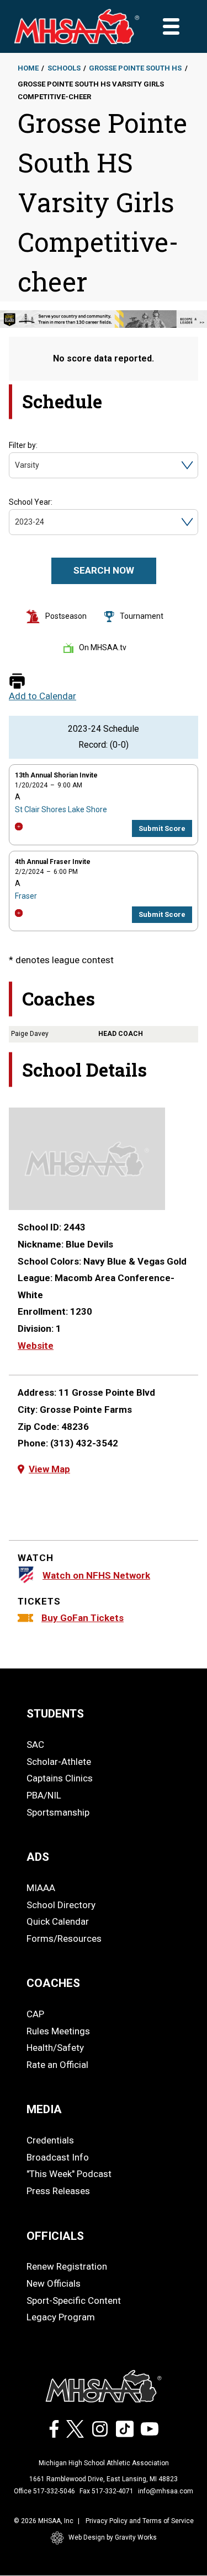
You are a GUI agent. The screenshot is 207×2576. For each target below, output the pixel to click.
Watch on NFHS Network (96, 1575)
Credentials (50, 2140)
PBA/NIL (44, 1795)
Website (36, 1346)
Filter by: (23, 445)
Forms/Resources (64, 1938)
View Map (49, 1469)
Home (28, 68)
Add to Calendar (43, 696)
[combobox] (16, 465)
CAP (35, 2014)
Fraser (26, 896)
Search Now (104, 570)
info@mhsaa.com (166, 2491)
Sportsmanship (58, 1812)
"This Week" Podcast (69, 2174)
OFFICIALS (55, 2236)
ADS (38, 1857)
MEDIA (44, 2109)
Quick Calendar (58, 1921)
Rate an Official (57, 2065)
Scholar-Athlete (59, 1762)
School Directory (61, 1905)
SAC (35, 1745)
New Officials (54, 2283)
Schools (64, 68)
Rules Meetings (58, 2031)
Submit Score (162, 828)
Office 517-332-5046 (44, 2491)
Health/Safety (55, 2048)
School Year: (31, 502)
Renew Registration (67, 2266)
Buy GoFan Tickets (83, 1618)
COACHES (53, 1983)
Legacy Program (61, 2317)
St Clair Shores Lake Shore (61, 809)
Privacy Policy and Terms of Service (140, 2521)
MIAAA (41, 1888)
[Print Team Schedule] (17, 682)
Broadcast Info (58, 2157)
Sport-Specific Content (74, 2300)
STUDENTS (55, 1714)
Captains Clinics (60, 1778)
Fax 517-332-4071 (107, 2491)
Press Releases (58, 2191)
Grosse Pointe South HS (135, 68)
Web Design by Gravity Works (113, 2537)
